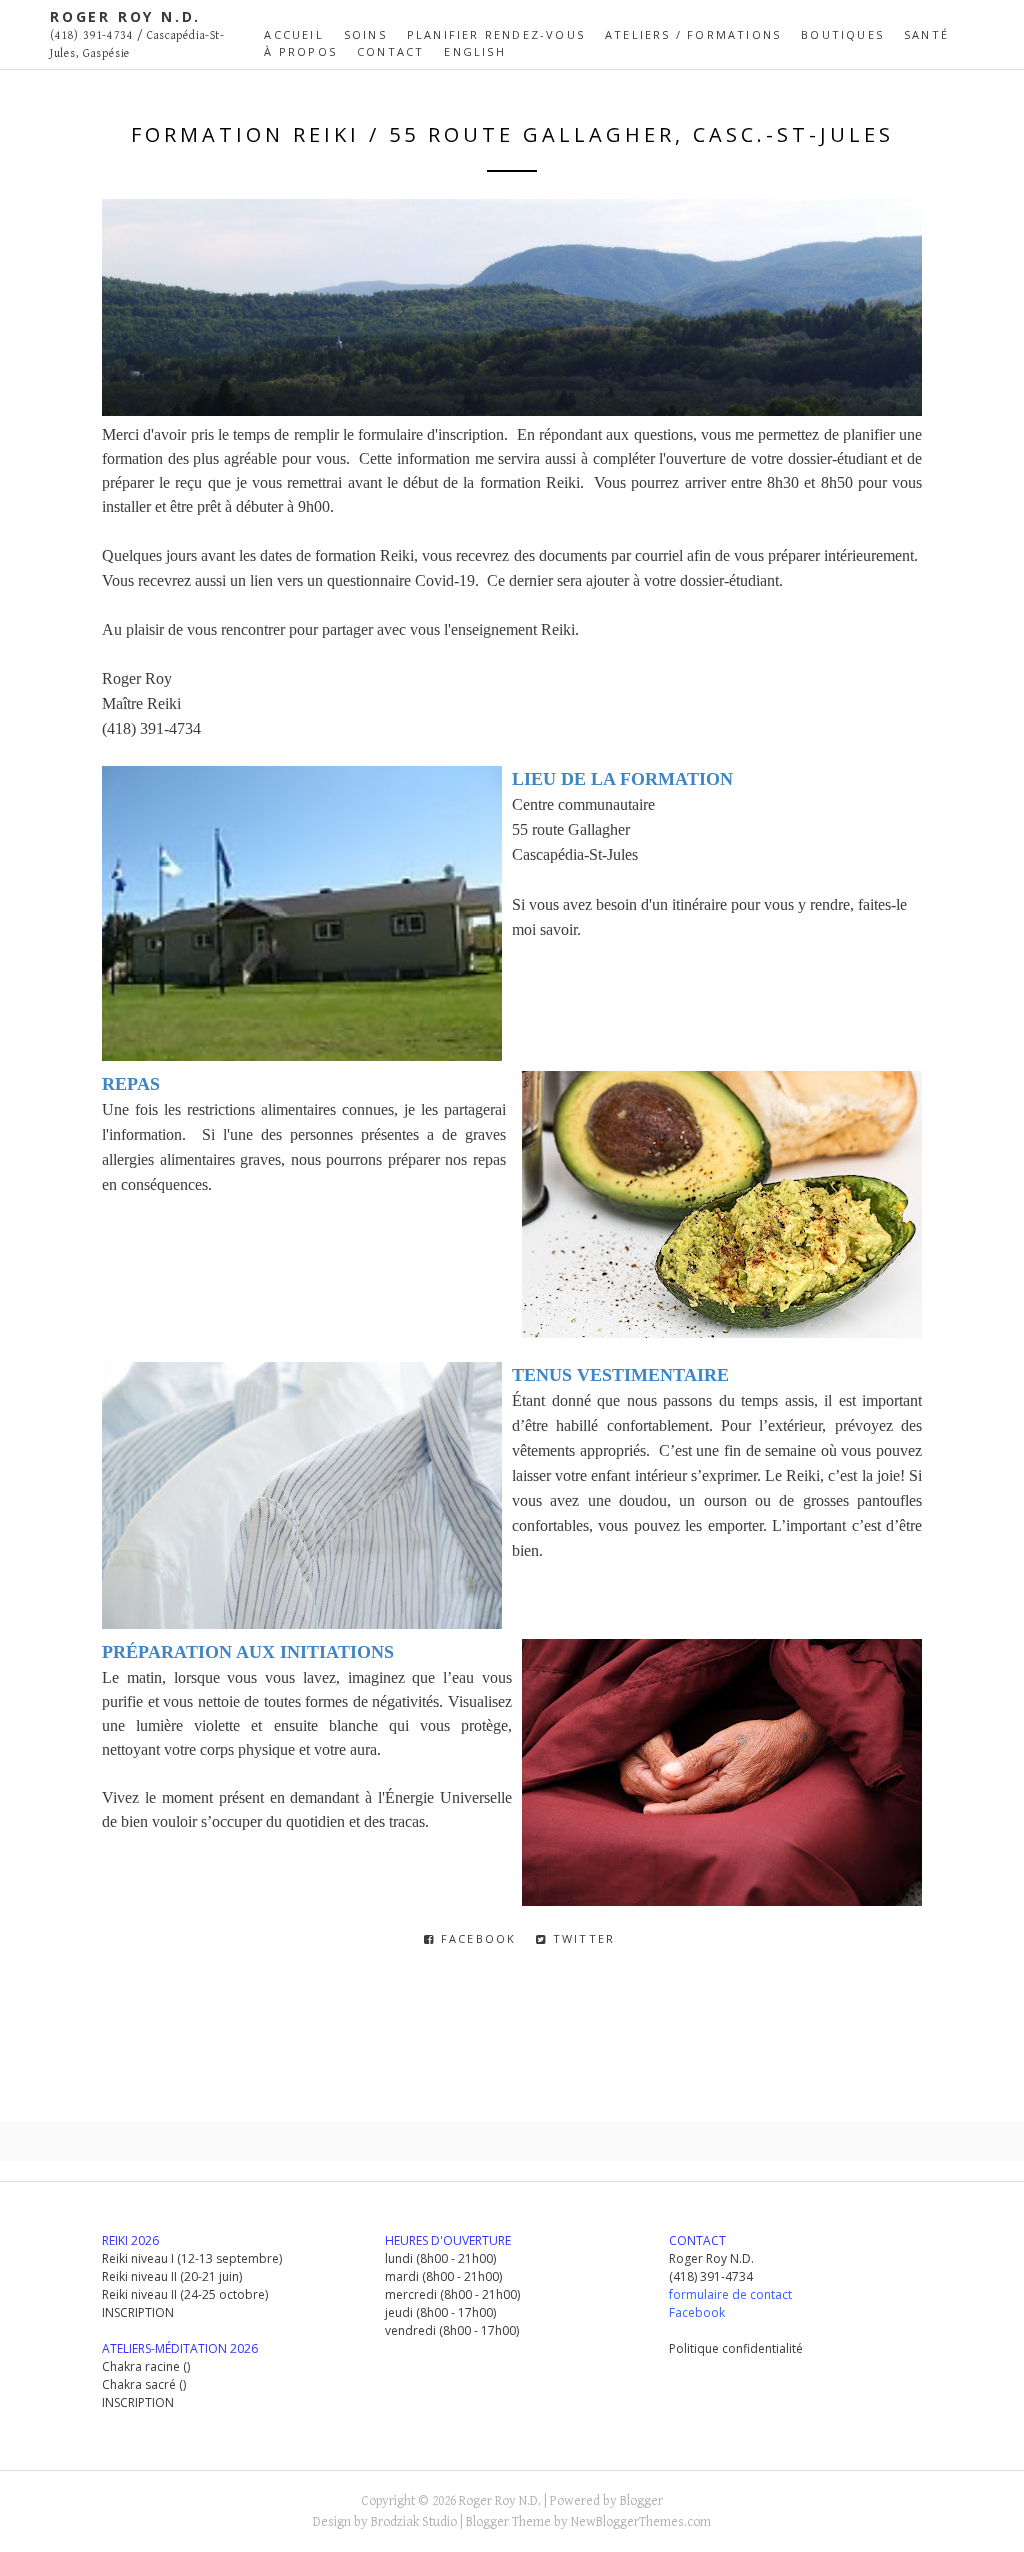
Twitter (582, 1938)
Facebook (476, 1938)
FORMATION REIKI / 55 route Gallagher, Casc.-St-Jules (512, 134)
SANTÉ (926, 34)
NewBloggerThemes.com (641, 2522)
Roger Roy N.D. (125, 16)
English (474, 51)
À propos (300, 51)
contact (390, 51)
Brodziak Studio (414, 2522)
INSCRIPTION (138, 2312)
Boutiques (842, 34)
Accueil (293, 34)
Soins (365, 34)
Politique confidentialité (736, 2348)
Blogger (641, 2501)
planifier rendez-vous (496, 34)
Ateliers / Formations (693, 34)
